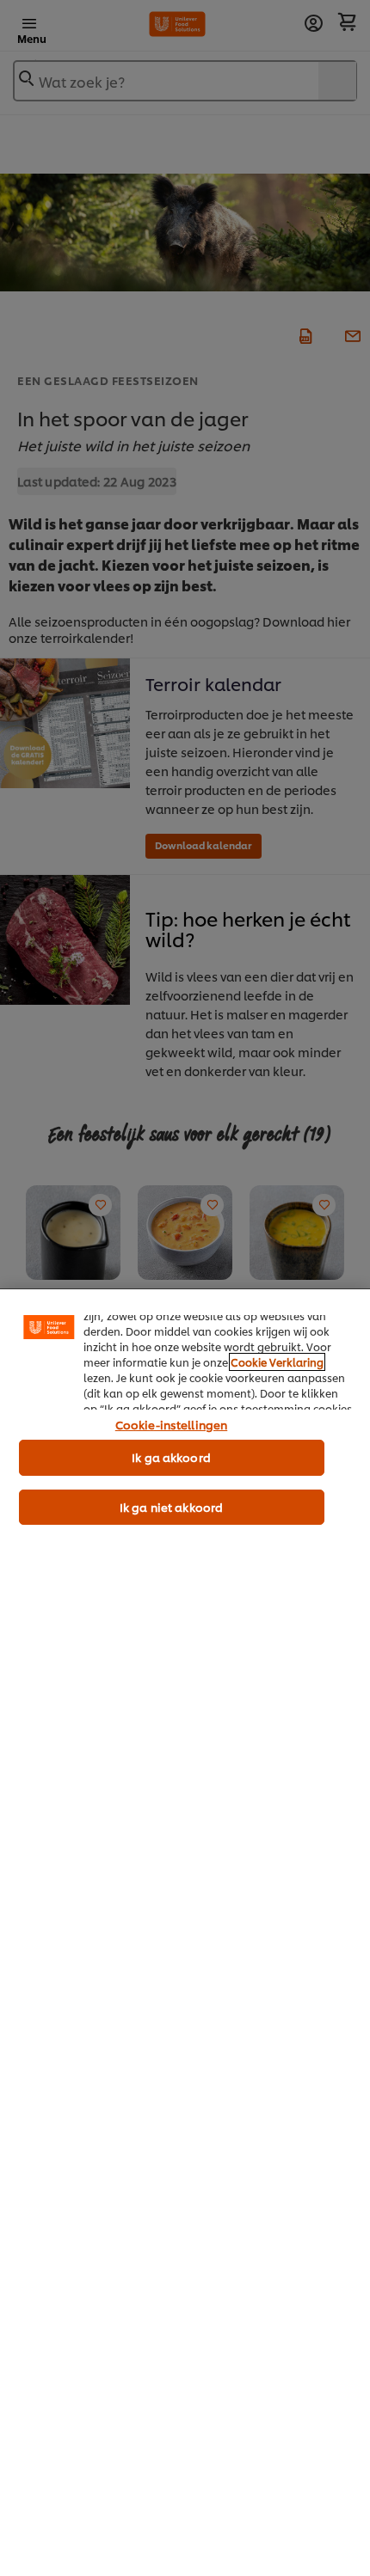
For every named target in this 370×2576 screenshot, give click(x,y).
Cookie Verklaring (277, 1362)
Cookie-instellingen (171, 1424)
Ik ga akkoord (171, 1457)
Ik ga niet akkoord (171, 1507)
